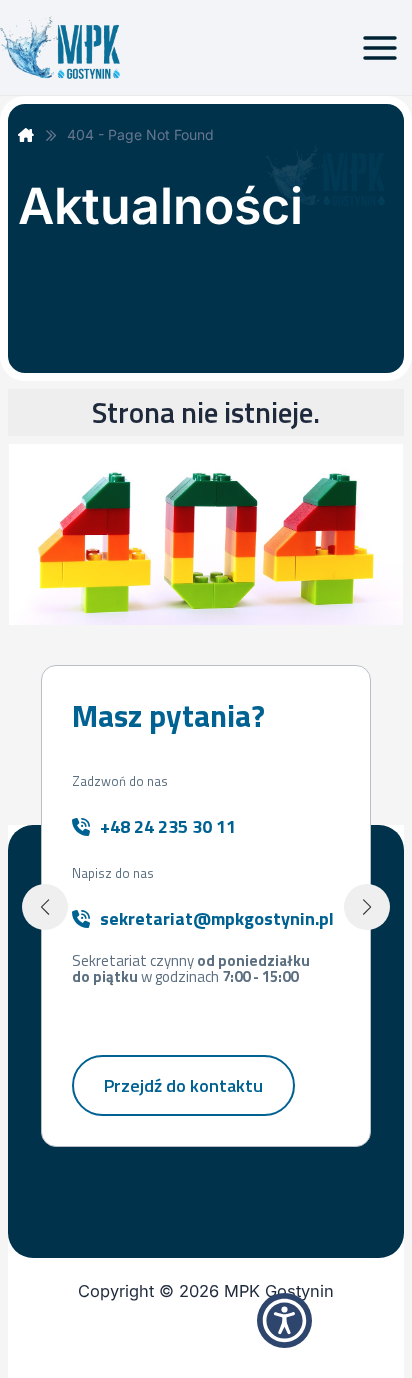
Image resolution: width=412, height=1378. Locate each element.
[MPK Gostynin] (26, 135)
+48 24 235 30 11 (168, 826)
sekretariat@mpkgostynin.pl (217, 918)
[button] (45, 907)
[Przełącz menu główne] (379, 47)
